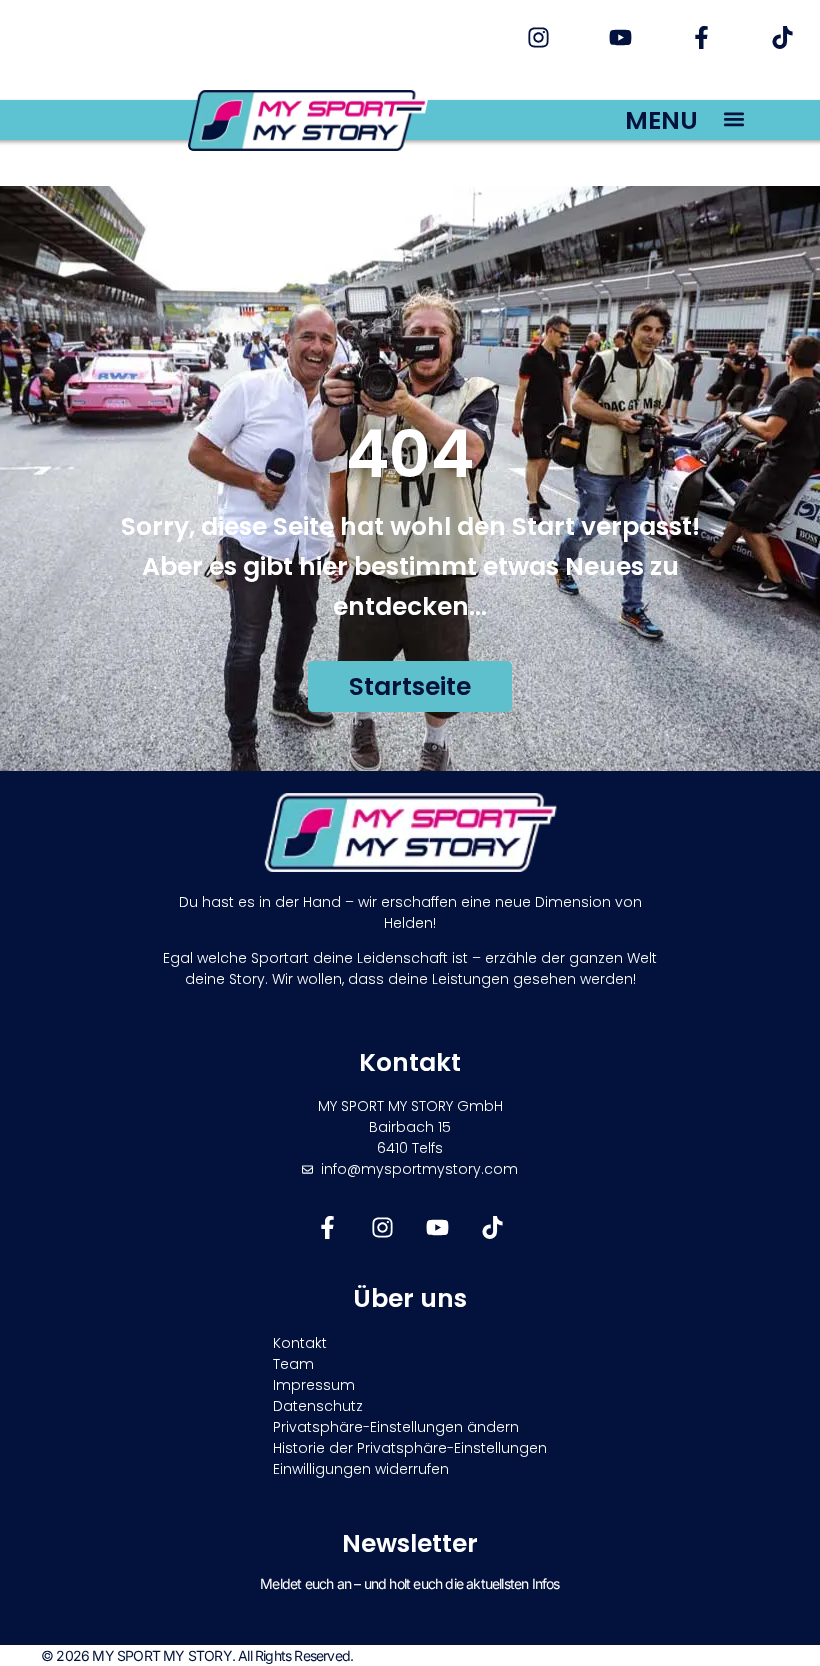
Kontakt (300, 1343)
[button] (734, 118)
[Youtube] (619, 37)
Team (293, 1364)
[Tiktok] (782, 37)
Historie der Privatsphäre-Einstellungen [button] (410, 1448)
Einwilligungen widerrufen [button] (361, 1469)
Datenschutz (318, 1406)
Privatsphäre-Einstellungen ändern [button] (396, 1427)
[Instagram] (538, 37)
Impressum (314, 1385)
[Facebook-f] (701, 37)
